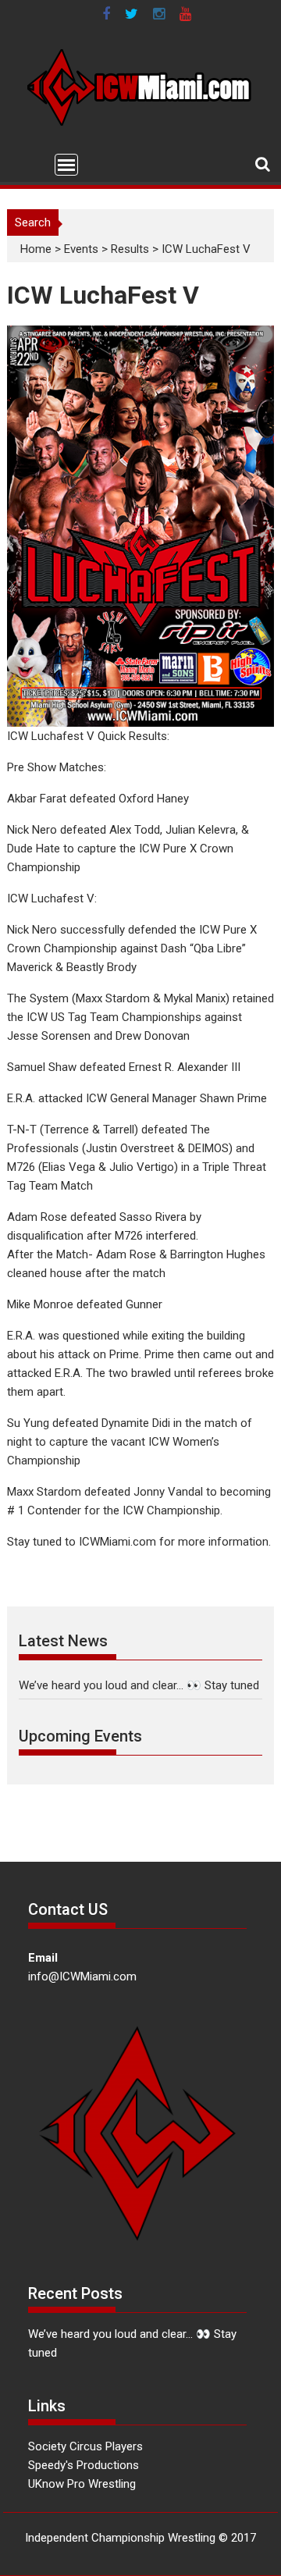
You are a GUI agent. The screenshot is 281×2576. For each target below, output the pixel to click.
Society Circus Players (85, 2446)
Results (130, 249)
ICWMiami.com (117, 1542)
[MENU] (66, 165)
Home (36, 249)
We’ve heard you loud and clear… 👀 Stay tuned (139, 1685)
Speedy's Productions (84, 2465)
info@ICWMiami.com (82, 1976)
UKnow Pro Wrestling (82, 2484)
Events (81, 249)
